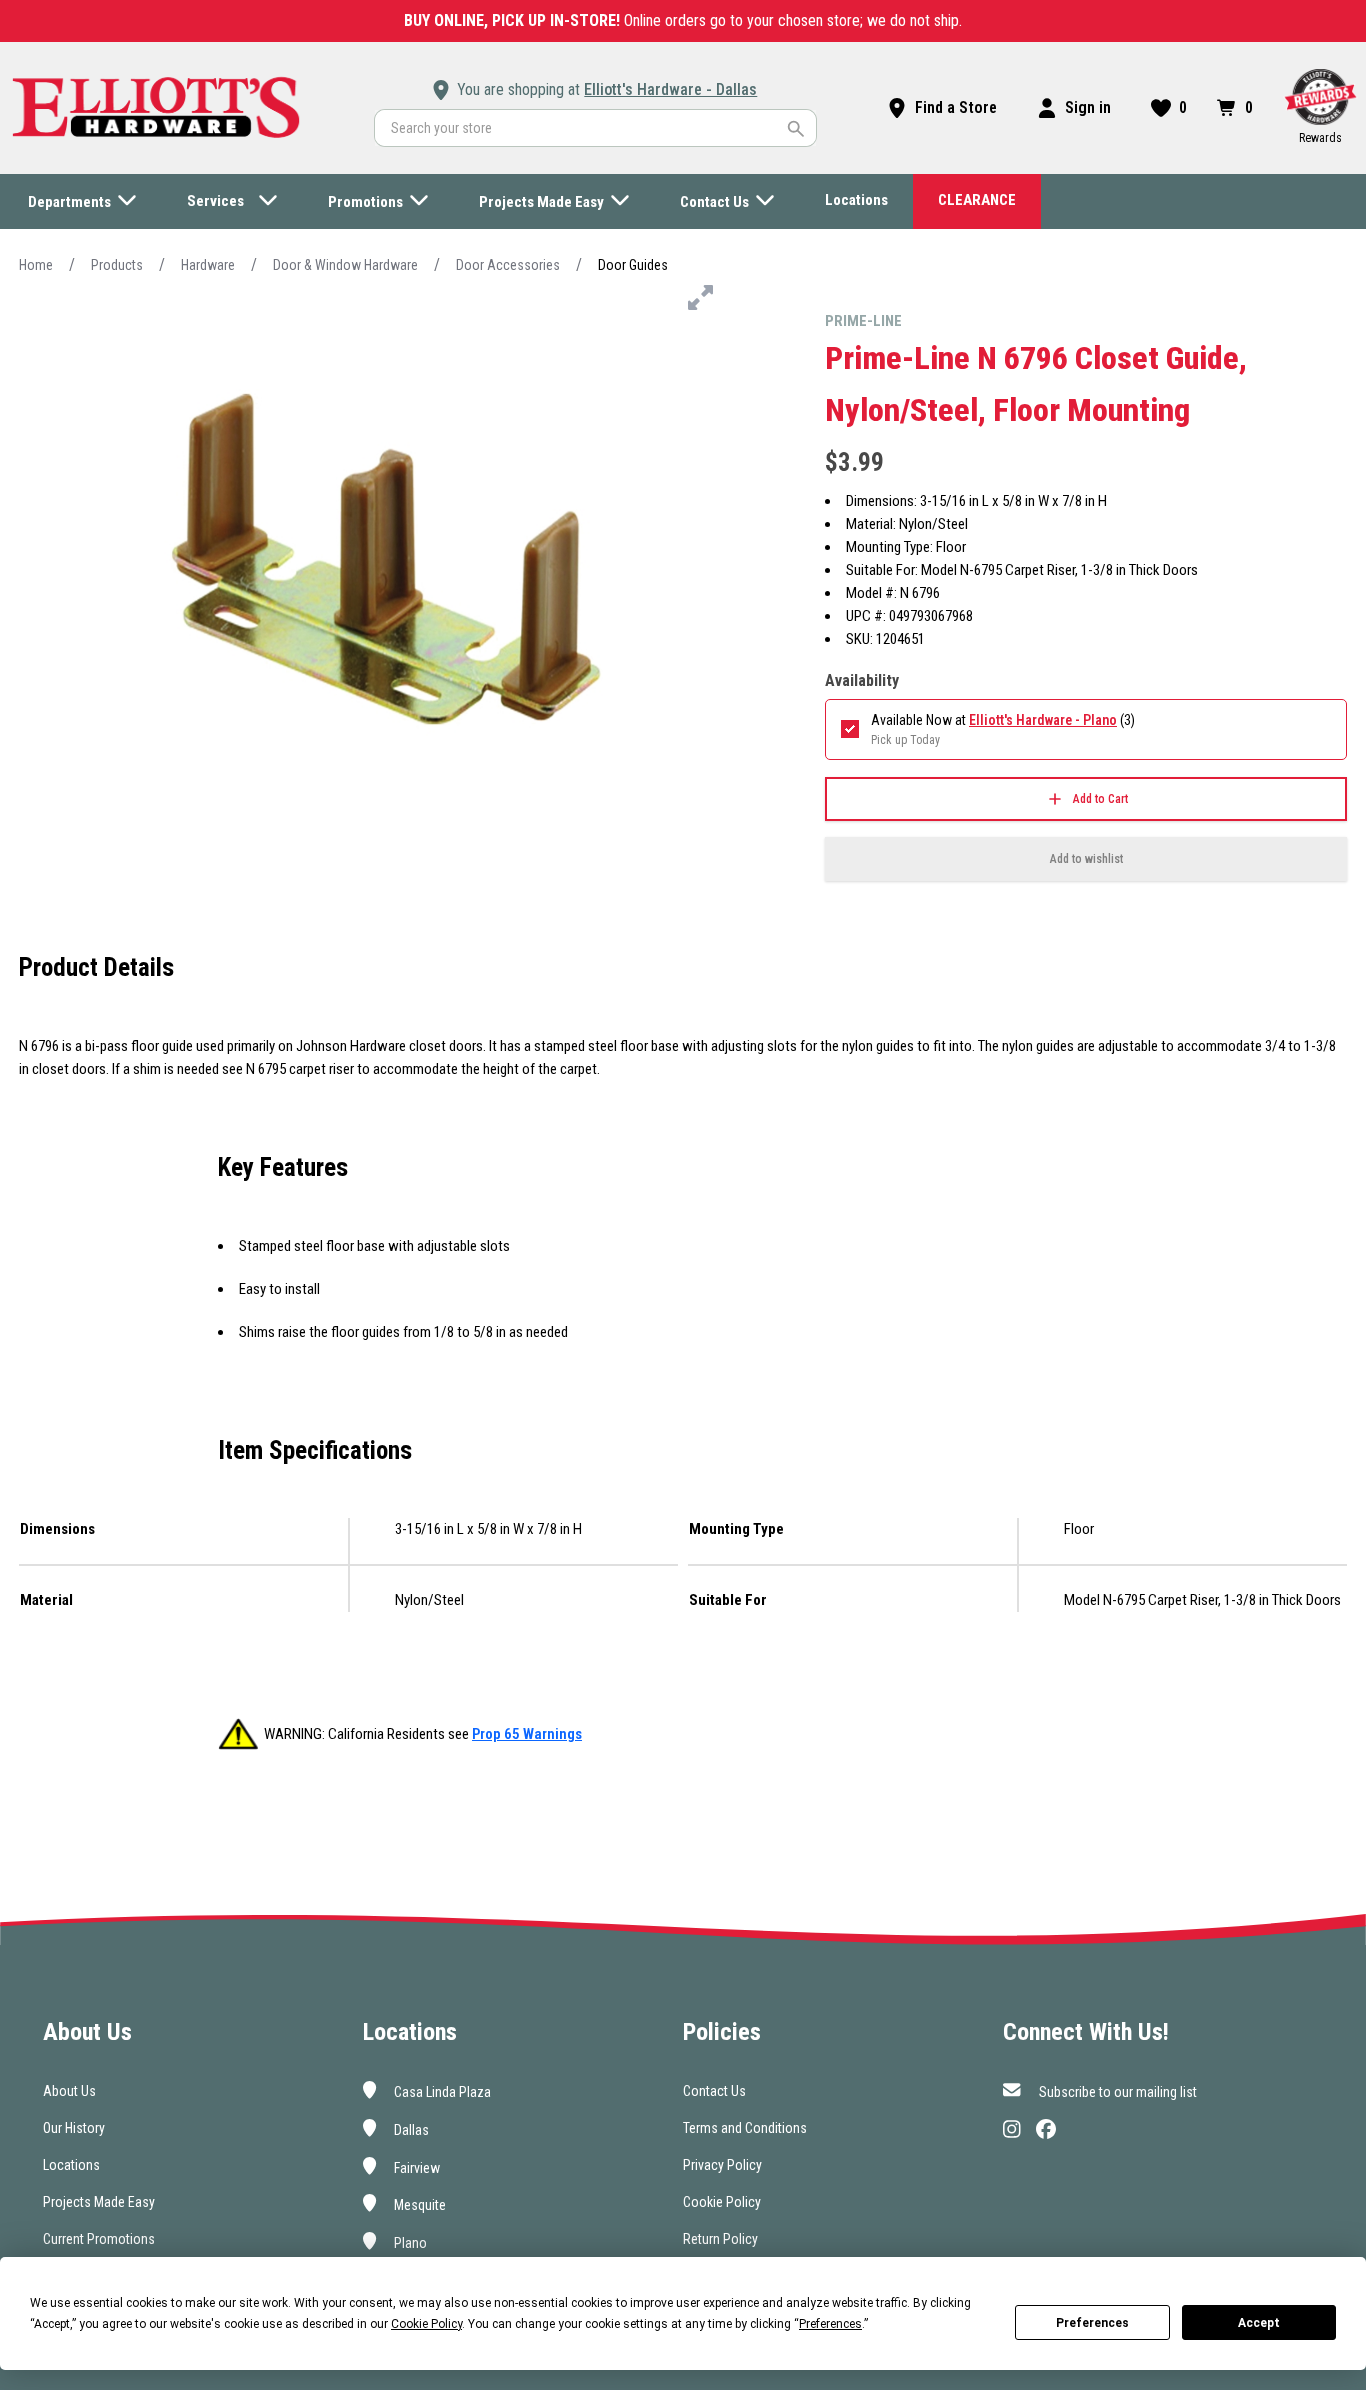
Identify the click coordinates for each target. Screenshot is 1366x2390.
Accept (1259, 2323)
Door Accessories (508, 265)
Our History (74, 2128)
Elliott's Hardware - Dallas (670, 89)
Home (36, 265)
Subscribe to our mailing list (1116, 2092)
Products (117, 265)
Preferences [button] (830, 2324)
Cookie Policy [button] (426, 2324)
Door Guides (633, 265)
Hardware (208, 265)
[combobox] (595, 128)
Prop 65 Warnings (527, 1734)
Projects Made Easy (99, 2202)
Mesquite (418, 2205)
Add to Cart (1100, 799)
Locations (71, 2165)
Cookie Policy (722, 2202)
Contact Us (714, 2091)
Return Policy (720, 2239)
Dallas (410, 2130)
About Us (69, 2091)
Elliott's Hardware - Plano (1043, 720)
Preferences (1092, 2323)
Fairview (415, 2167)
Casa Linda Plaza (441, 2092)
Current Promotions (99, 2239)
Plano (409, 2243)
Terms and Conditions (745, 2128)
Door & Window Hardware (345, 265)
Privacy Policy (722, 2165)
